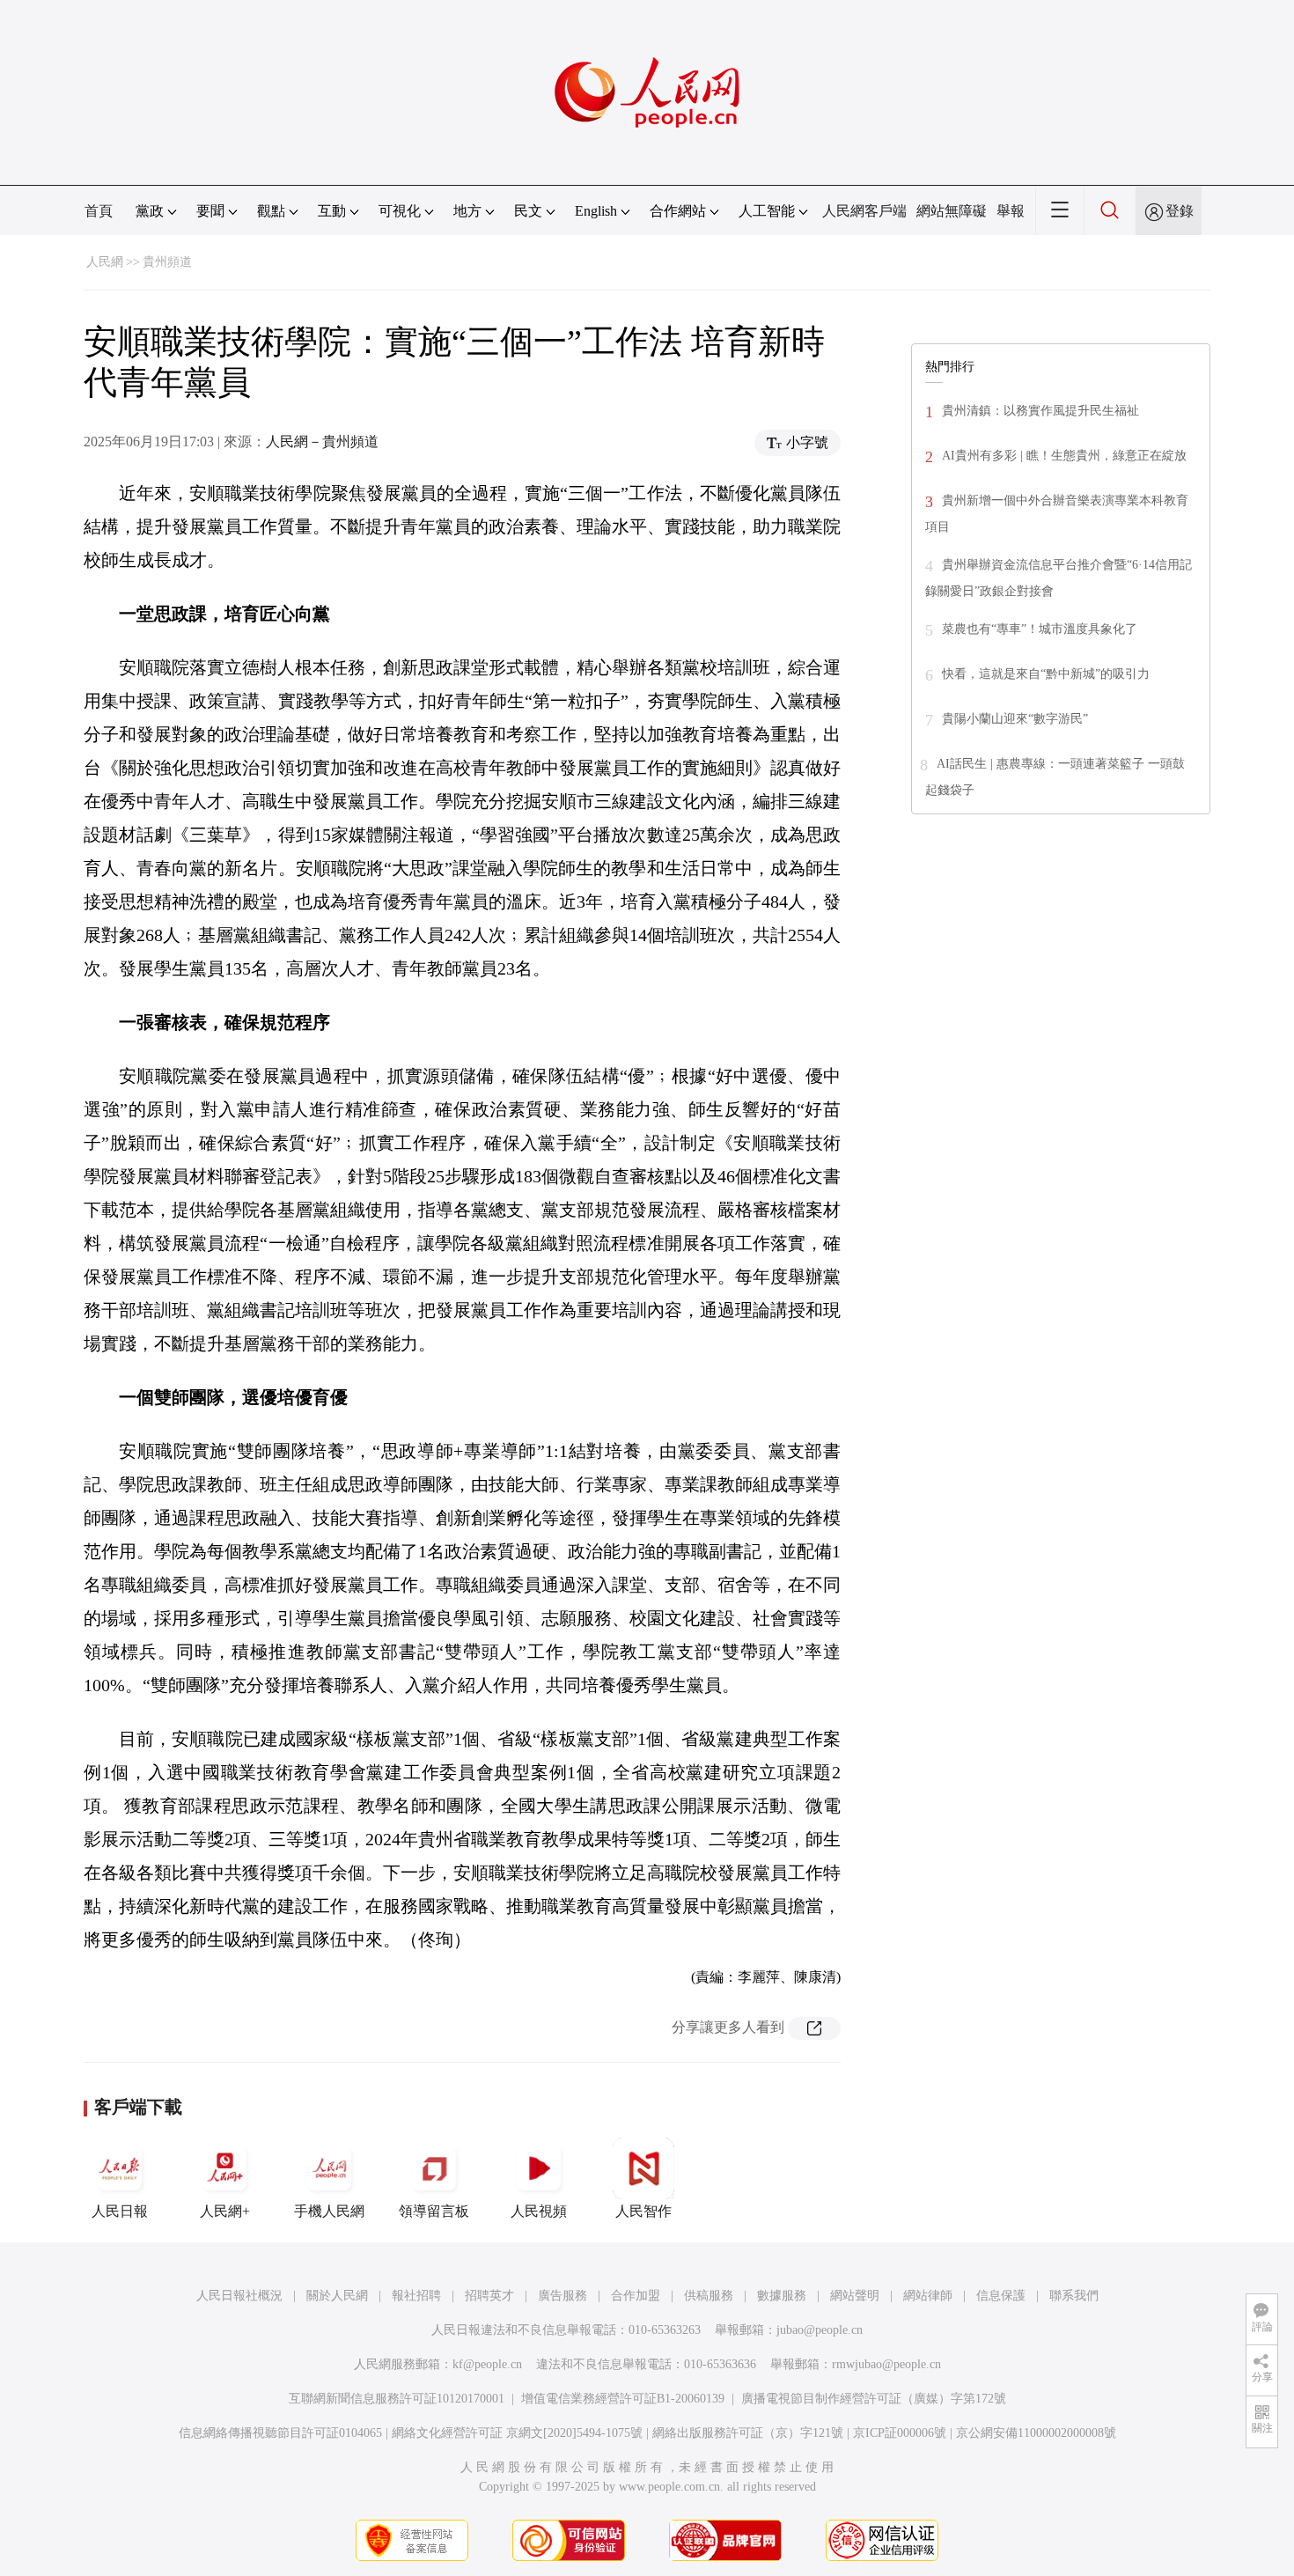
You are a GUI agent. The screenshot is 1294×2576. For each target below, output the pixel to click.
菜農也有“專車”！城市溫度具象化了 (1040, 629)
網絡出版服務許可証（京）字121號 (748, 2433)
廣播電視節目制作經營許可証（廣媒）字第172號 (874, 2399)
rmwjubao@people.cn (886, 2364)
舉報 (1011, 211)
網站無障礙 (952, 211)
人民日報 (120, 2211)
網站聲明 (855, 2296)
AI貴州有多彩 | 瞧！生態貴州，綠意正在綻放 (1064, 456)
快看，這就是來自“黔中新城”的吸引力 (1046, 674)
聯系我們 (1074, 2296)
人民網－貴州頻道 (322, 442)
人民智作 (643, 2211)
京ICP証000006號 (900, 2433)
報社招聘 (416, 2296)
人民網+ (225, 2211)
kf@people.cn (487, 2364)
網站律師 (928, 2296)
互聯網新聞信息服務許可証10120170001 (397, 2399)
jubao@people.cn (820, 2330)
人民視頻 (539, 2211)
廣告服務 (562, 2296)
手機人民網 (329, 2211)
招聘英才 (489, 2296)
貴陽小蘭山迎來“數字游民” (1015, 719)
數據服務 (782, 2296)
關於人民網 (337, 2296)
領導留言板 (434, 2211)
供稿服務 (709, 2296)
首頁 (99, 211)
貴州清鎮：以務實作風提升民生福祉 (1040, 411)
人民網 (105, 262)
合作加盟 (636, 2296)
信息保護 (1001, 2296)
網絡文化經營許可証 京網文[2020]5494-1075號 (517, 2433)
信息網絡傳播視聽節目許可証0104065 (280, 2433)
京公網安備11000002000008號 (1036, 2433)
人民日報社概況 (239, 2296)
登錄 (1180, 211)
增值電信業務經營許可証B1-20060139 (623, 2399)
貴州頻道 (167, 262)
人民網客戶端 (864, 211)
